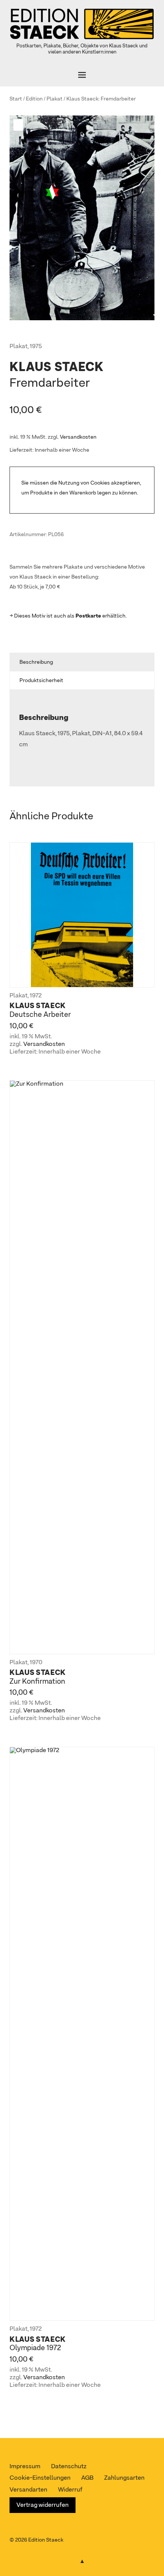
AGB (87, 2478)
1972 (36, 996)
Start (16, 99)
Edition (34, 99)
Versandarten (28, 2490)
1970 (36, 1663)
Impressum (25, 2467)
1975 (36, 347)
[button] (19, 125)
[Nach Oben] (82, 2560)
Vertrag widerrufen (43, 2505)
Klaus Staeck (82, 99)
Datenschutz (69, 2467)
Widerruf (70, 2490)
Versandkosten (78, 437)
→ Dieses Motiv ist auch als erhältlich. (68, 616)
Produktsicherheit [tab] (41, 681)
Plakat (55, 99)
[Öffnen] (82, 75)
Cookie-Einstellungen (40, 2478)
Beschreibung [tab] (36, 662)
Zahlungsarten (124, 2478)
